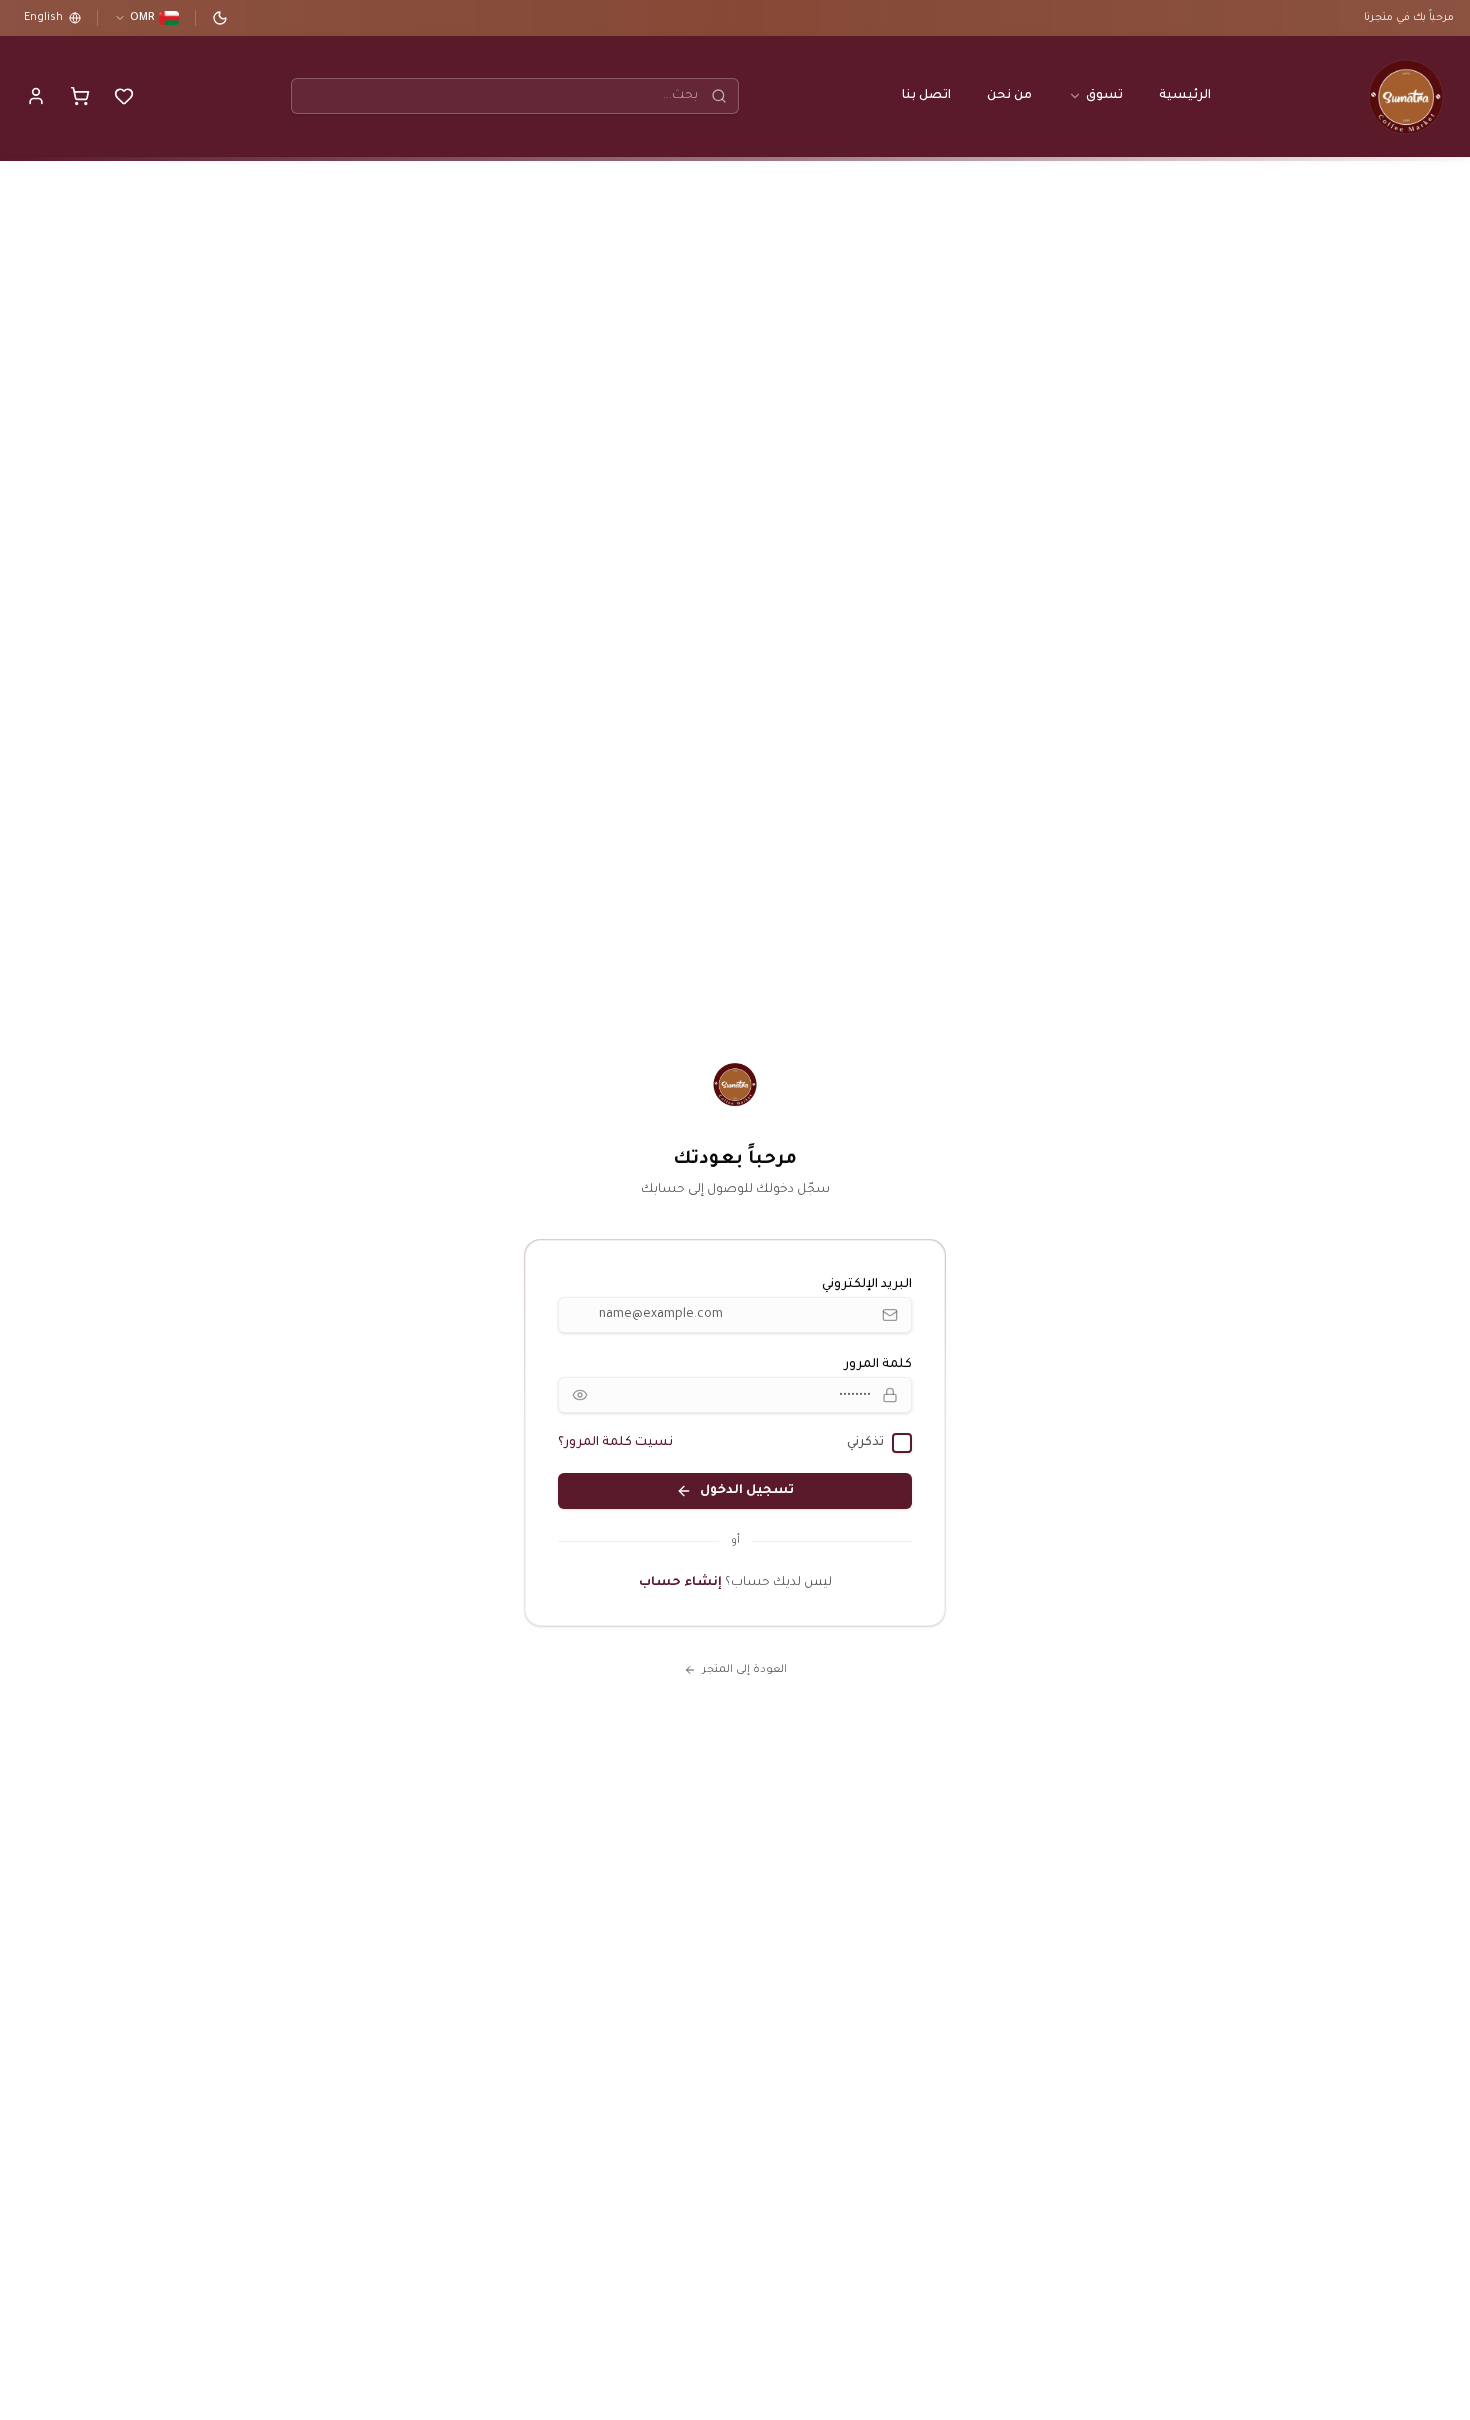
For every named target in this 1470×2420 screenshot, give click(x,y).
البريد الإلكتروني (867, 1285)
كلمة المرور (878, 1365)
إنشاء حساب (680, 1583)
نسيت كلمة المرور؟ (615, 1443)
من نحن (1009, 96)
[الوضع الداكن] (220, 18)
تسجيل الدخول (747, 1491)
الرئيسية (1185, 96)
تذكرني (865, 1443)
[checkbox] (902, 1443)
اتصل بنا (926, 96)
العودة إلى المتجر (744, 1670)
